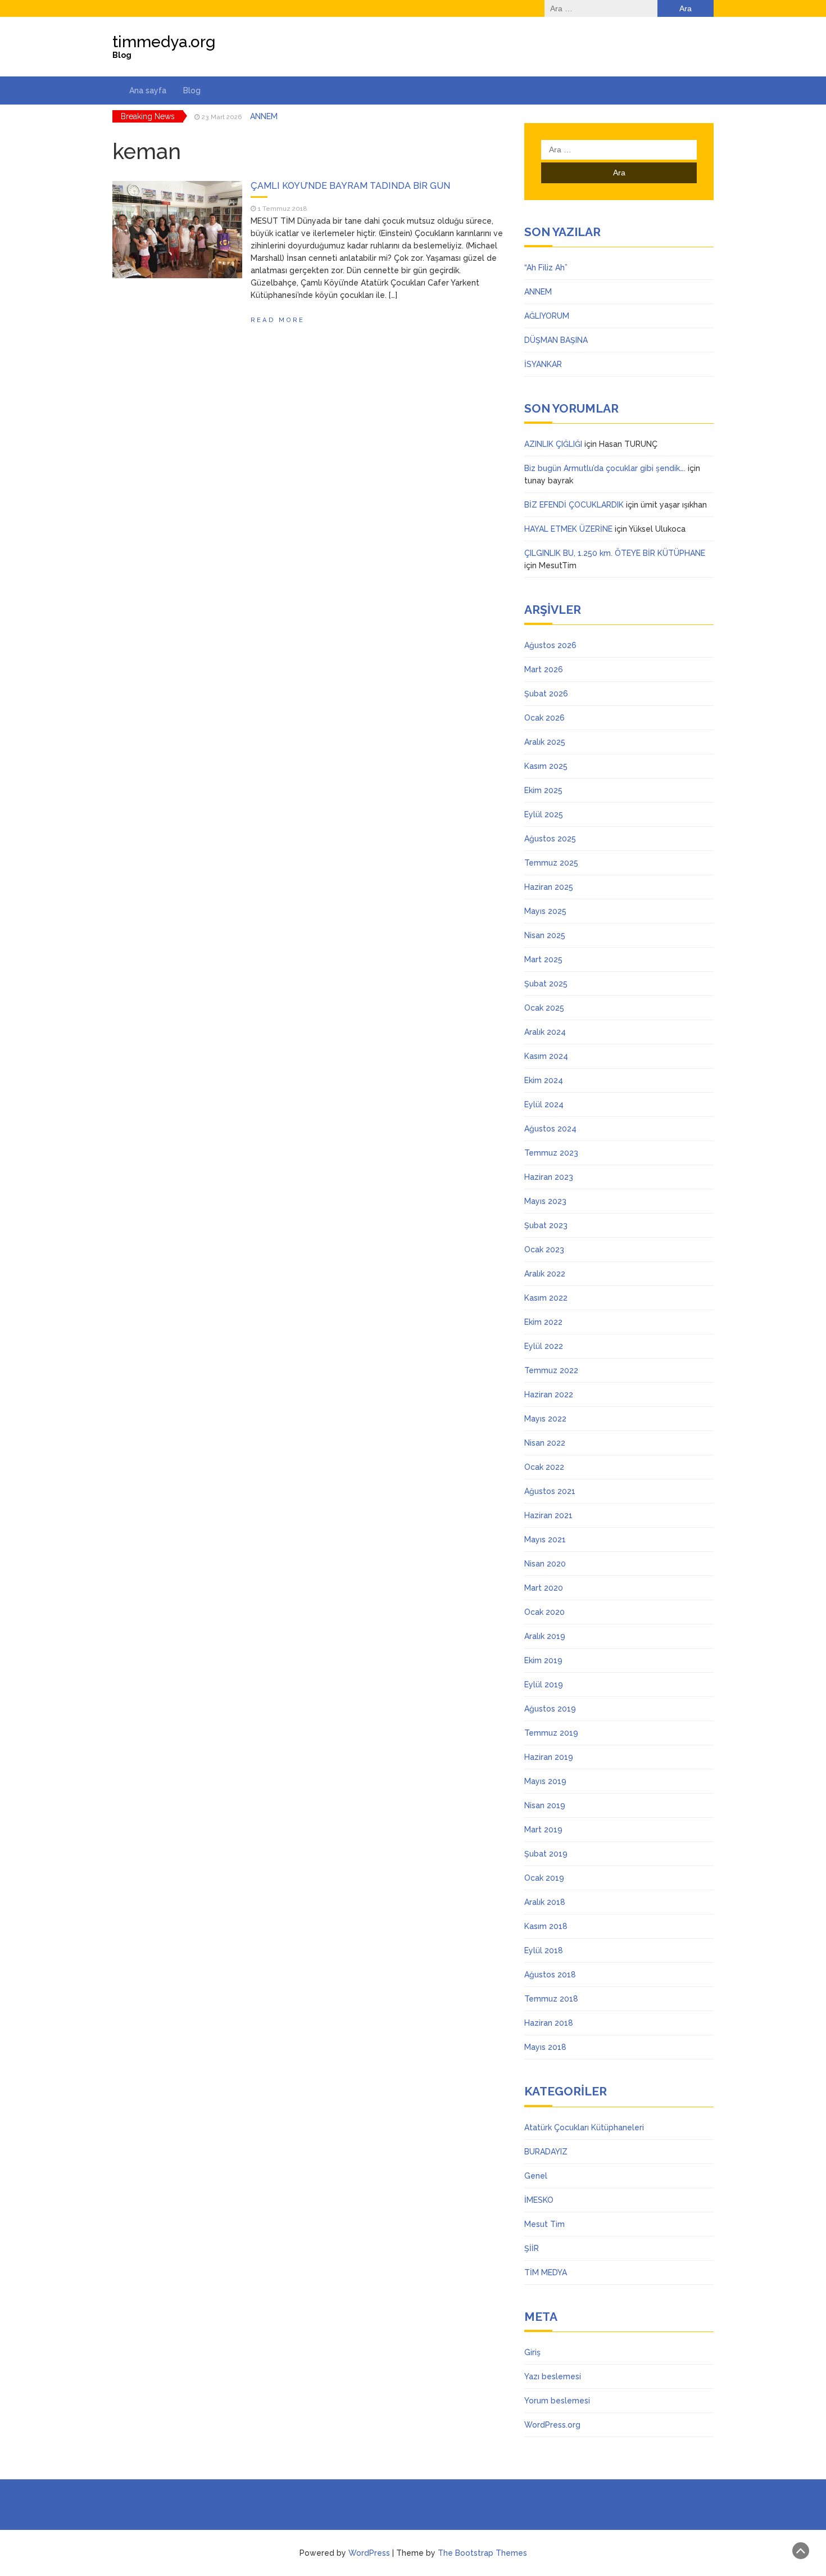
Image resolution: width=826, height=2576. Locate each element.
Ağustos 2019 (550, 1709)
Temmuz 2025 (551, 863)
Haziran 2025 (549, 887)
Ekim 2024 (544, 1080)
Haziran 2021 (548, 1515)
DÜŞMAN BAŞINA (556, 340)
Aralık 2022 (545, 1274)
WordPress (369, 2553)
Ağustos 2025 (550, 839)
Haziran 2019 (549, 1757)
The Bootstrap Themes (482, 2553)
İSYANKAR (543, 364)
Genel (536, 2176)
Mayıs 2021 (545, 1540)
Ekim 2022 (543, 1322)
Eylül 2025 (544, 814)
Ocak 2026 (544, 718)
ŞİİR (532, 2248)
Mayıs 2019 (545, 1781)
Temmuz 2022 (551, 1370)
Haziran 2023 (549, 1177)
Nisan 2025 (545, 935)
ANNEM (538, 292)
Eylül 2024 (544, 1104)
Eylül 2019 (544, 1685)
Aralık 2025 (545, 742)
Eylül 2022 (544, 1346)
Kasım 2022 (546, 1298)
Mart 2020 (544, 1588)
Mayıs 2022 (545, 1419)
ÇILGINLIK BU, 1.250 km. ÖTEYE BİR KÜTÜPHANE (615, 553)
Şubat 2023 (546, 1225)
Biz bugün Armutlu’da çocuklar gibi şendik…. (605, 468)
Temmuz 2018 (551, 1999)
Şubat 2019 (546, 1854)
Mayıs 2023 (545, 1201)
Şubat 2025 (546, 984)
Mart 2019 (543, 1830)
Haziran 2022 (549, 1395)
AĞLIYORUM (273, 116)
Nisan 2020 (545, 1564)
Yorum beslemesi (557, 2401)
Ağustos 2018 (550, 1975)
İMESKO (539, 2200)
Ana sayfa (148, 90)
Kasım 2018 (546, 1926)
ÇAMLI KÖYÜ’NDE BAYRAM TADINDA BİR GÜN (350, 186)
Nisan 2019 (545, 1805)
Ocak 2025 (544, 1008)
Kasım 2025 (546, 766)
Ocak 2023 (544, 1249)
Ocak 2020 (544, 1612)
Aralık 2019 (545, 1636)
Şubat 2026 (546, 694)
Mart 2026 (544, 669)
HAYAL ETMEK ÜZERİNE (568, 529)
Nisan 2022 (545, 1443)
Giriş (532, 2352)
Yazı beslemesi (553, 2376)
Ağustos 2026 (550, 645)
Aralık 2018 (545, 1902)
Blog (192, 90)
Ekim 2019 (543, 1660)
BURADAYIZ (546, 2152)
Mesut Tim (544, 2224)
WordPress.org (552, 2425)
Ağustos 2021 (550, 1491)
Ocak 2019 (544, 1878)
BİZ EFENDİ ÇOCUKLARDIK (574, 505)
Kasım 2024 (546, 1056)
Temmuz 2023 (551, 1153)
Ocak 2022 (544, 1467)
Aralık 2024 (545, 1032)
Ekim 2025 (543, 790)
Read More (278, 320)
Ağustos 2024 (550, 1129)
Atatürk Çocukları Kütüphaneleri (584, 2127)
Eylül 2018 (544, 1950)
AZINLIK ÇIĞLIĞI (553, 444)
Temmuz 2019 (551, 1733)
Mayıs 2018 (545, 2047)
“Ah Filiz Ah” (546, 268)
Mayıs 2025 (545, 911)
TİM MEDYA (546, 2272)
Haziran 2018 (549, 2023)
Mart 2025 (543, 959)
